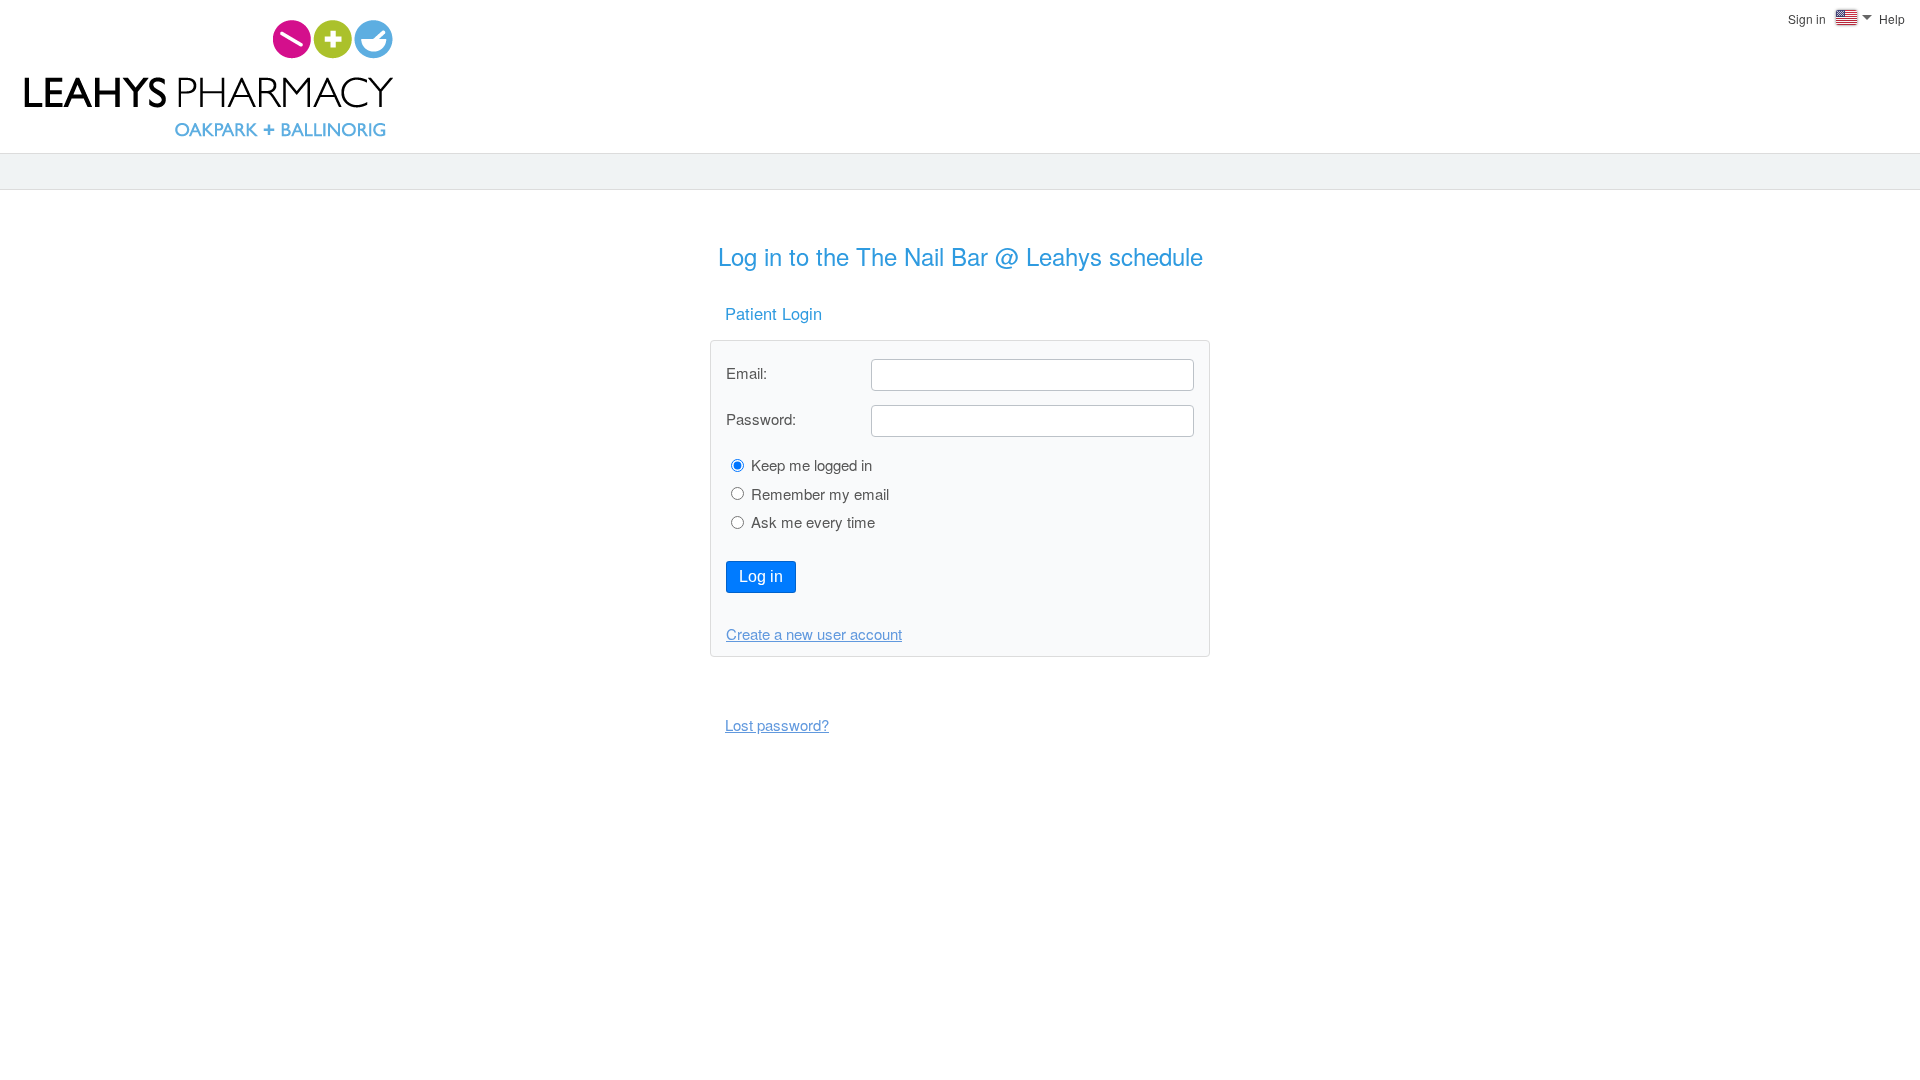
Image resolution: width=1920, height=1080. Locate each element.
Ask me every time (813, 521)
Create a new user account (814, 633)
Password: (761, 418)
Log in (761, 576)
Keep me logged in (811, 464)
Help (1892, 18)
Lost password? (777, 724)
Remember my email (820, 493)
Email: (746, 372)
